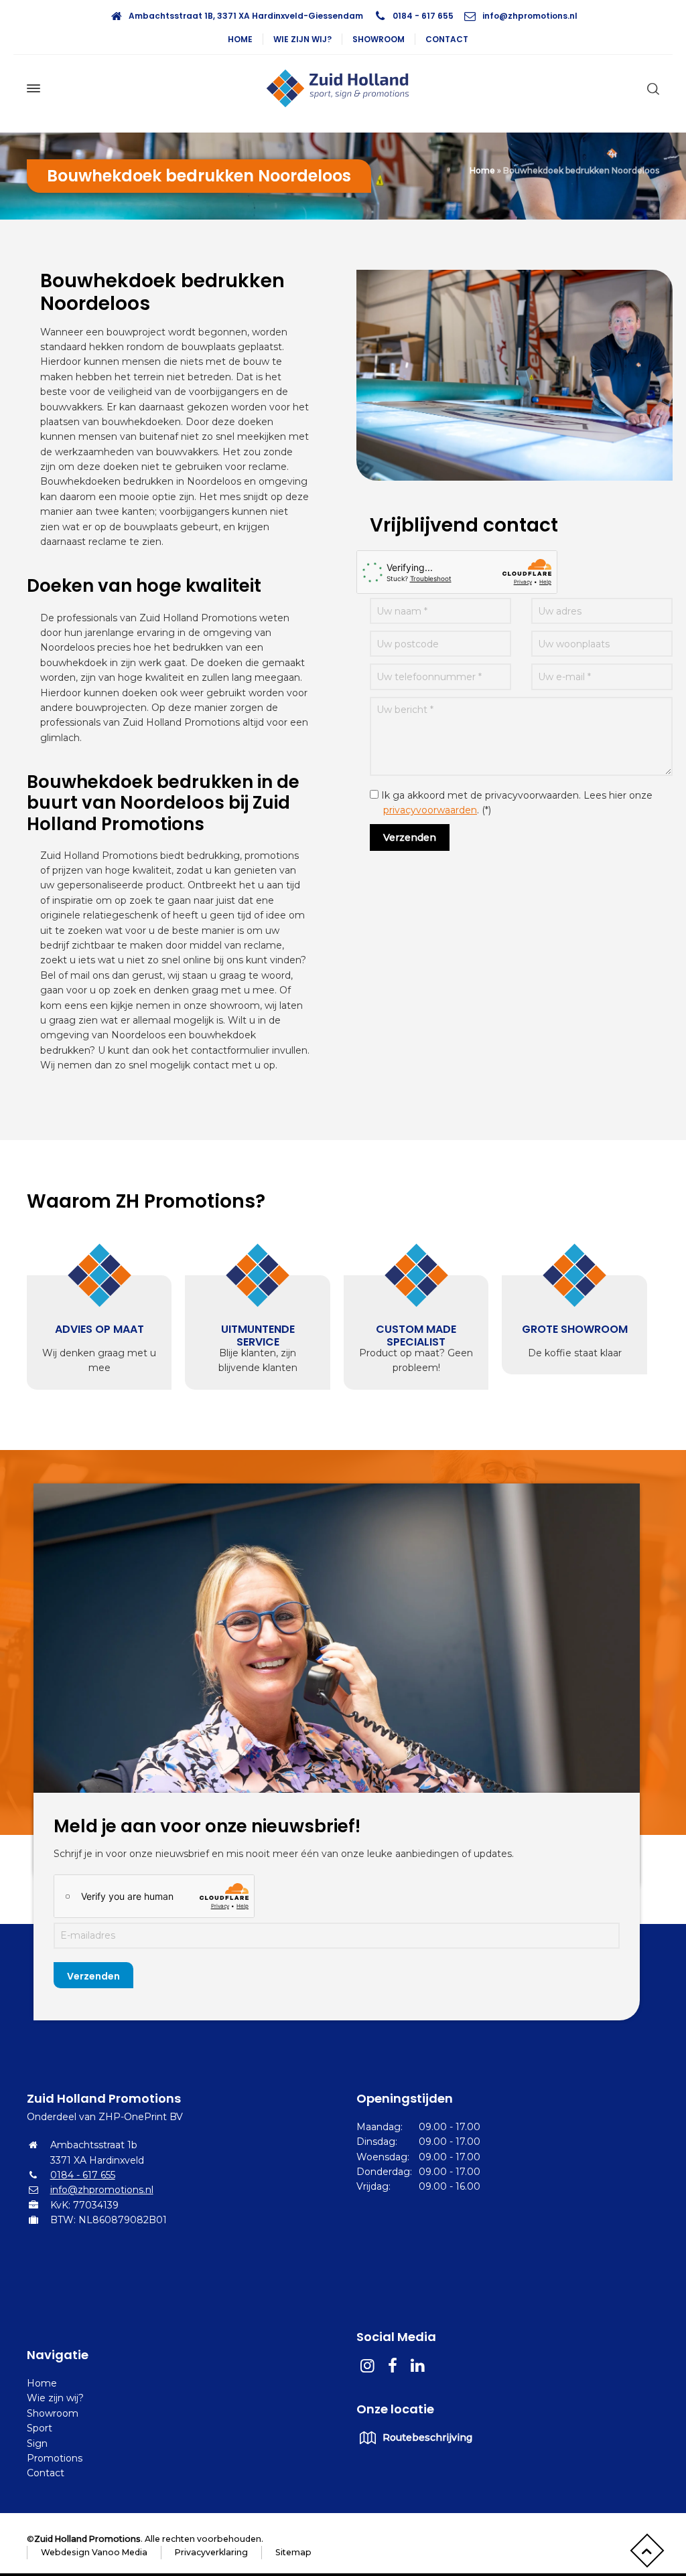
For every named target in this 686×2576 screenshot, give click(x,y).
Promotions (55, 2458)
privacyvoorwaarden (430, 810)
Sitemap (293, 2552)
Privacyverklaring (211, 2552)
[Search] (650, 88)
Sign (37, 2443)
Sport (40, 2428)
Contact (447, 39)
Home (240, 39)
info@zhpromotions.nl (530, 16)
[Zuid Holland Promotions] (343, 88)
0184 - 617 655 (423, 16)
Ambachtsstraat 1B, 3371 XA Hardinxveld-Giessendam (246, 16)
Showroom (379, 39)
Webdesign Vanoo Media (94, 2552)
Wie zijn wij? (302, 39)
